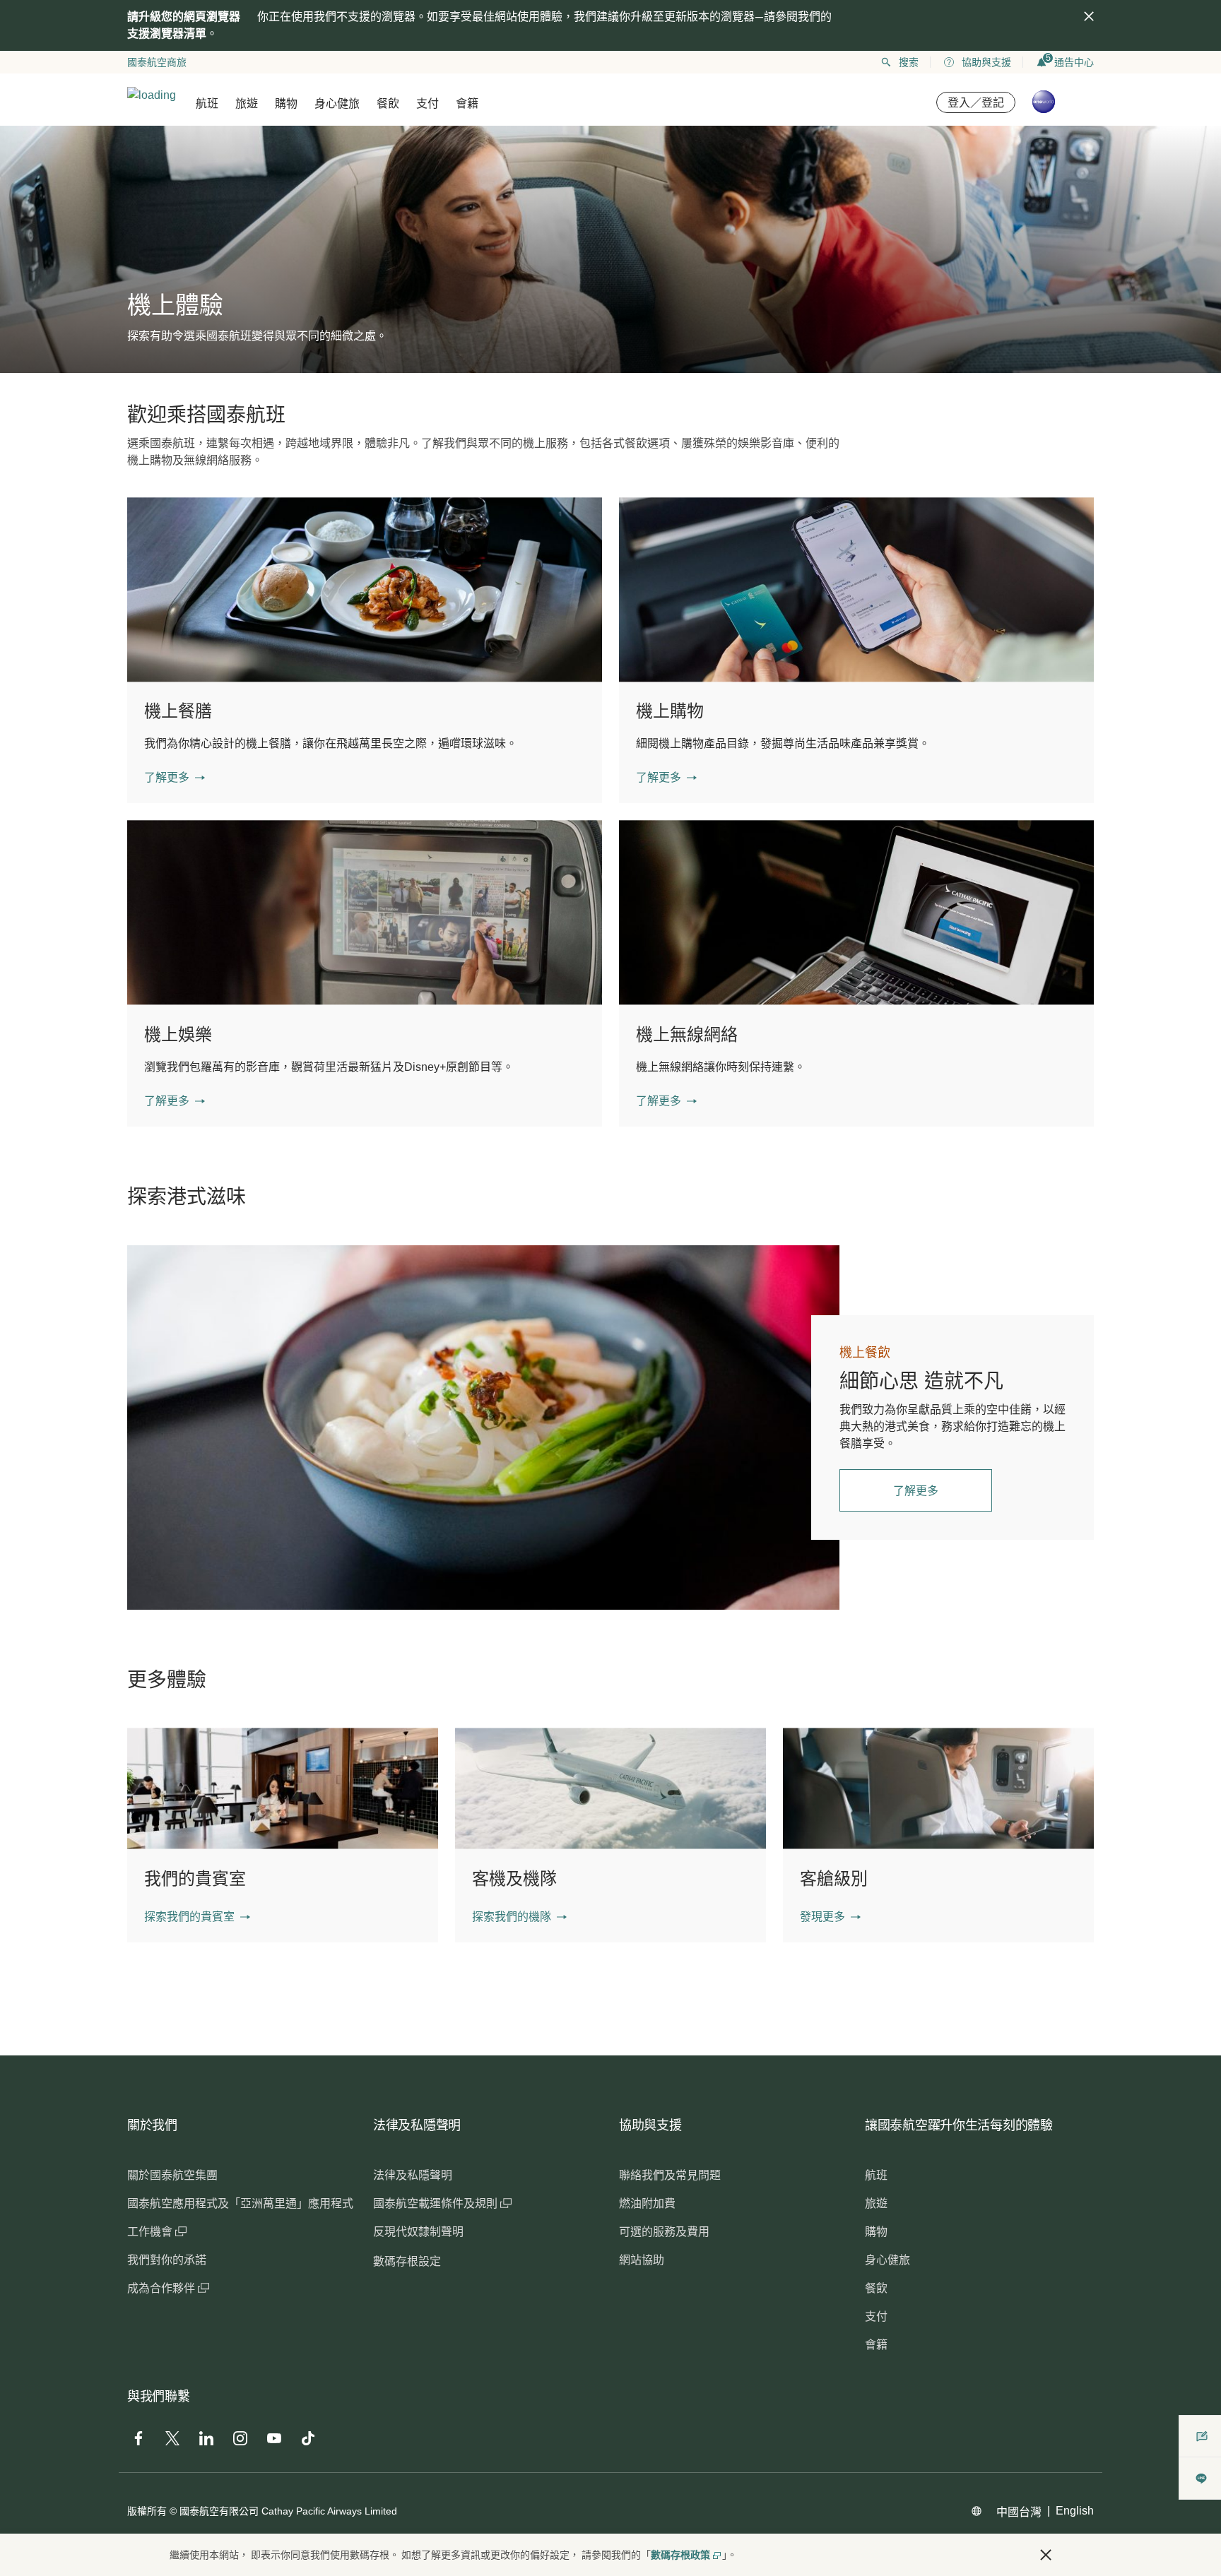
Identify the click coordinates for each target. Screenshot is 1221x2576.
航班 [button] (207, 103)
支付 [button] (427, 103)
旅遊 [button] (247, 103)
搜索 (909, 62)
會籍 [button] (467, 103)
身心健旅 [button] (337, 103)
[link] (483, 1428)
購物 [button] (286, 103)
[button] (175, 778)
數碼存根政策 (680, 2555)
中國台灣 (1019, 2512)
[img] (1089, 16)
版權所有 (147, 2511)
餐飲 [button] (388, 103)
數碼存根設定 (407, 2261)
